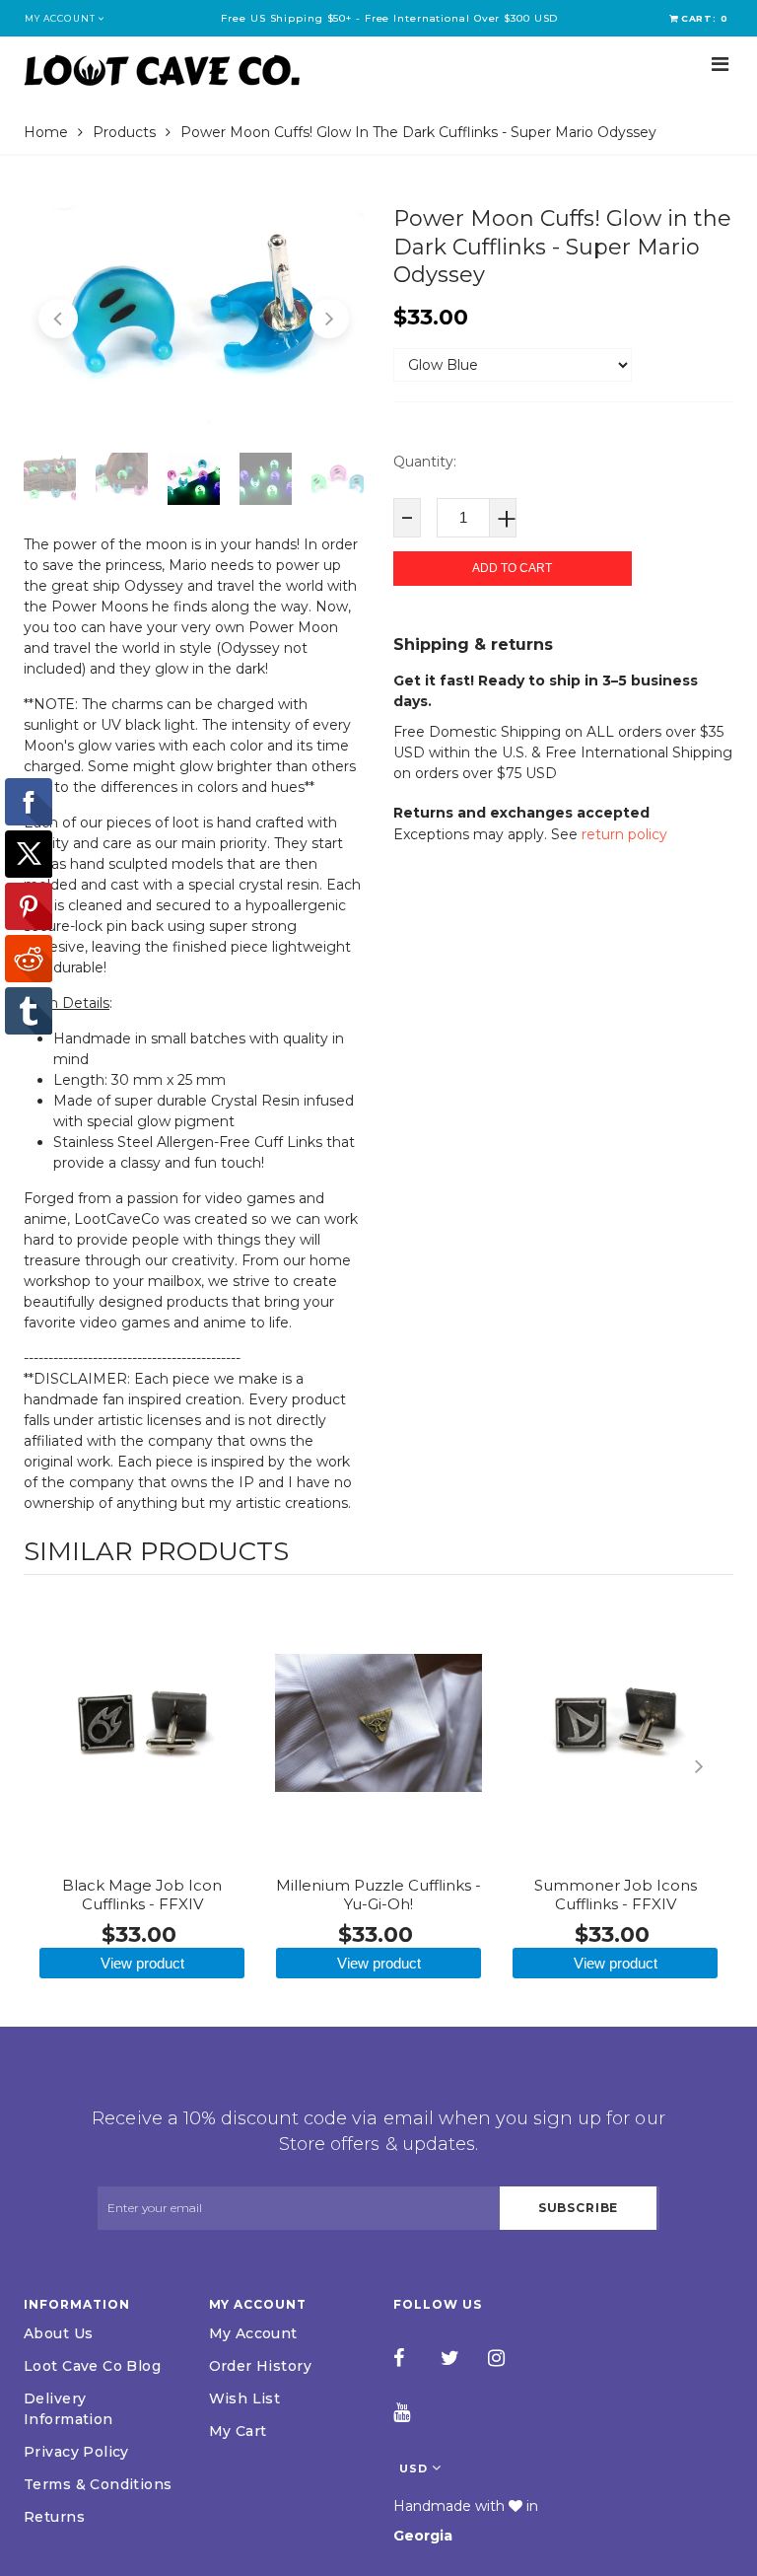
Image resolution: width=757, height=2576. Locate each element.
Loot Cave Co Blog (92, 2366)
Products (124, 132)
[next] (714, 1766)
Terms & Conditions (98, 2484)
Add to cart (512, 568)
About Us (58, 2333)
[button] (58, 319)
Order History (260, 2366)
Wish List (245, 2398)
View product (142, 1963)
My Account (253, 2333)
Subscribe (579, 2208)
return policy (624, 834)
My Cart (238, 2431)
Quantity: (425, 462)
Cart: (705, 18)
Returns (54, 2517)
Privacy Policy (76, 2452)
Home (46, 132)
